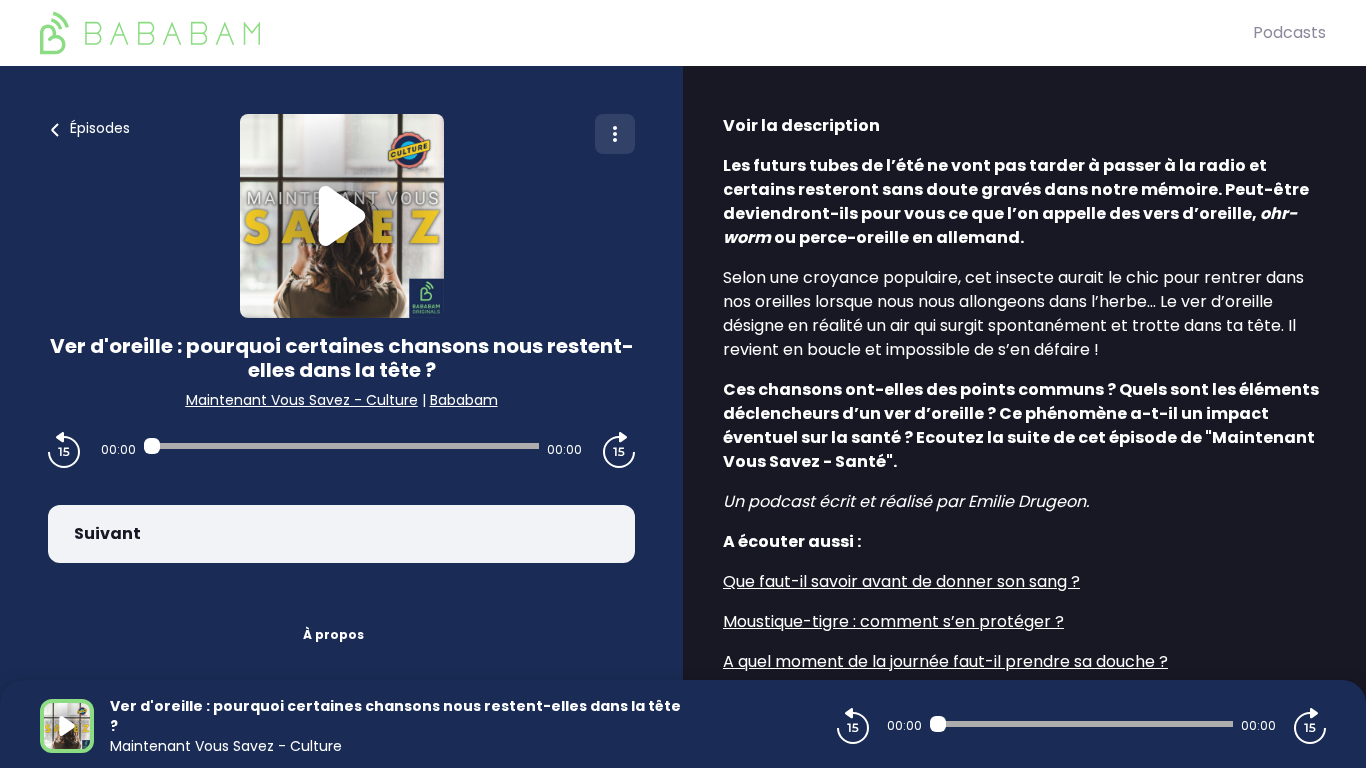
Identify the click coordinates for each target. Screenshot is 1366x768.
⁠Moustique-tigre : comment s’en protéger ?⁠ (893, 621)
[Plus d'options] (615, 134)
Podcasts (1289, 32)
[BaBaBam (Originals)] (646, 33)
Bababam (464, 400)
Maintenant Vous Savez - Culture (302, 400)
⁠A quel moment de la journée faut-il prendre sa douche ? (945, 661)
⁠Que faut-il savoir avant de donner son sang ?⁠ (901, 581)
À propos (333, 634)
